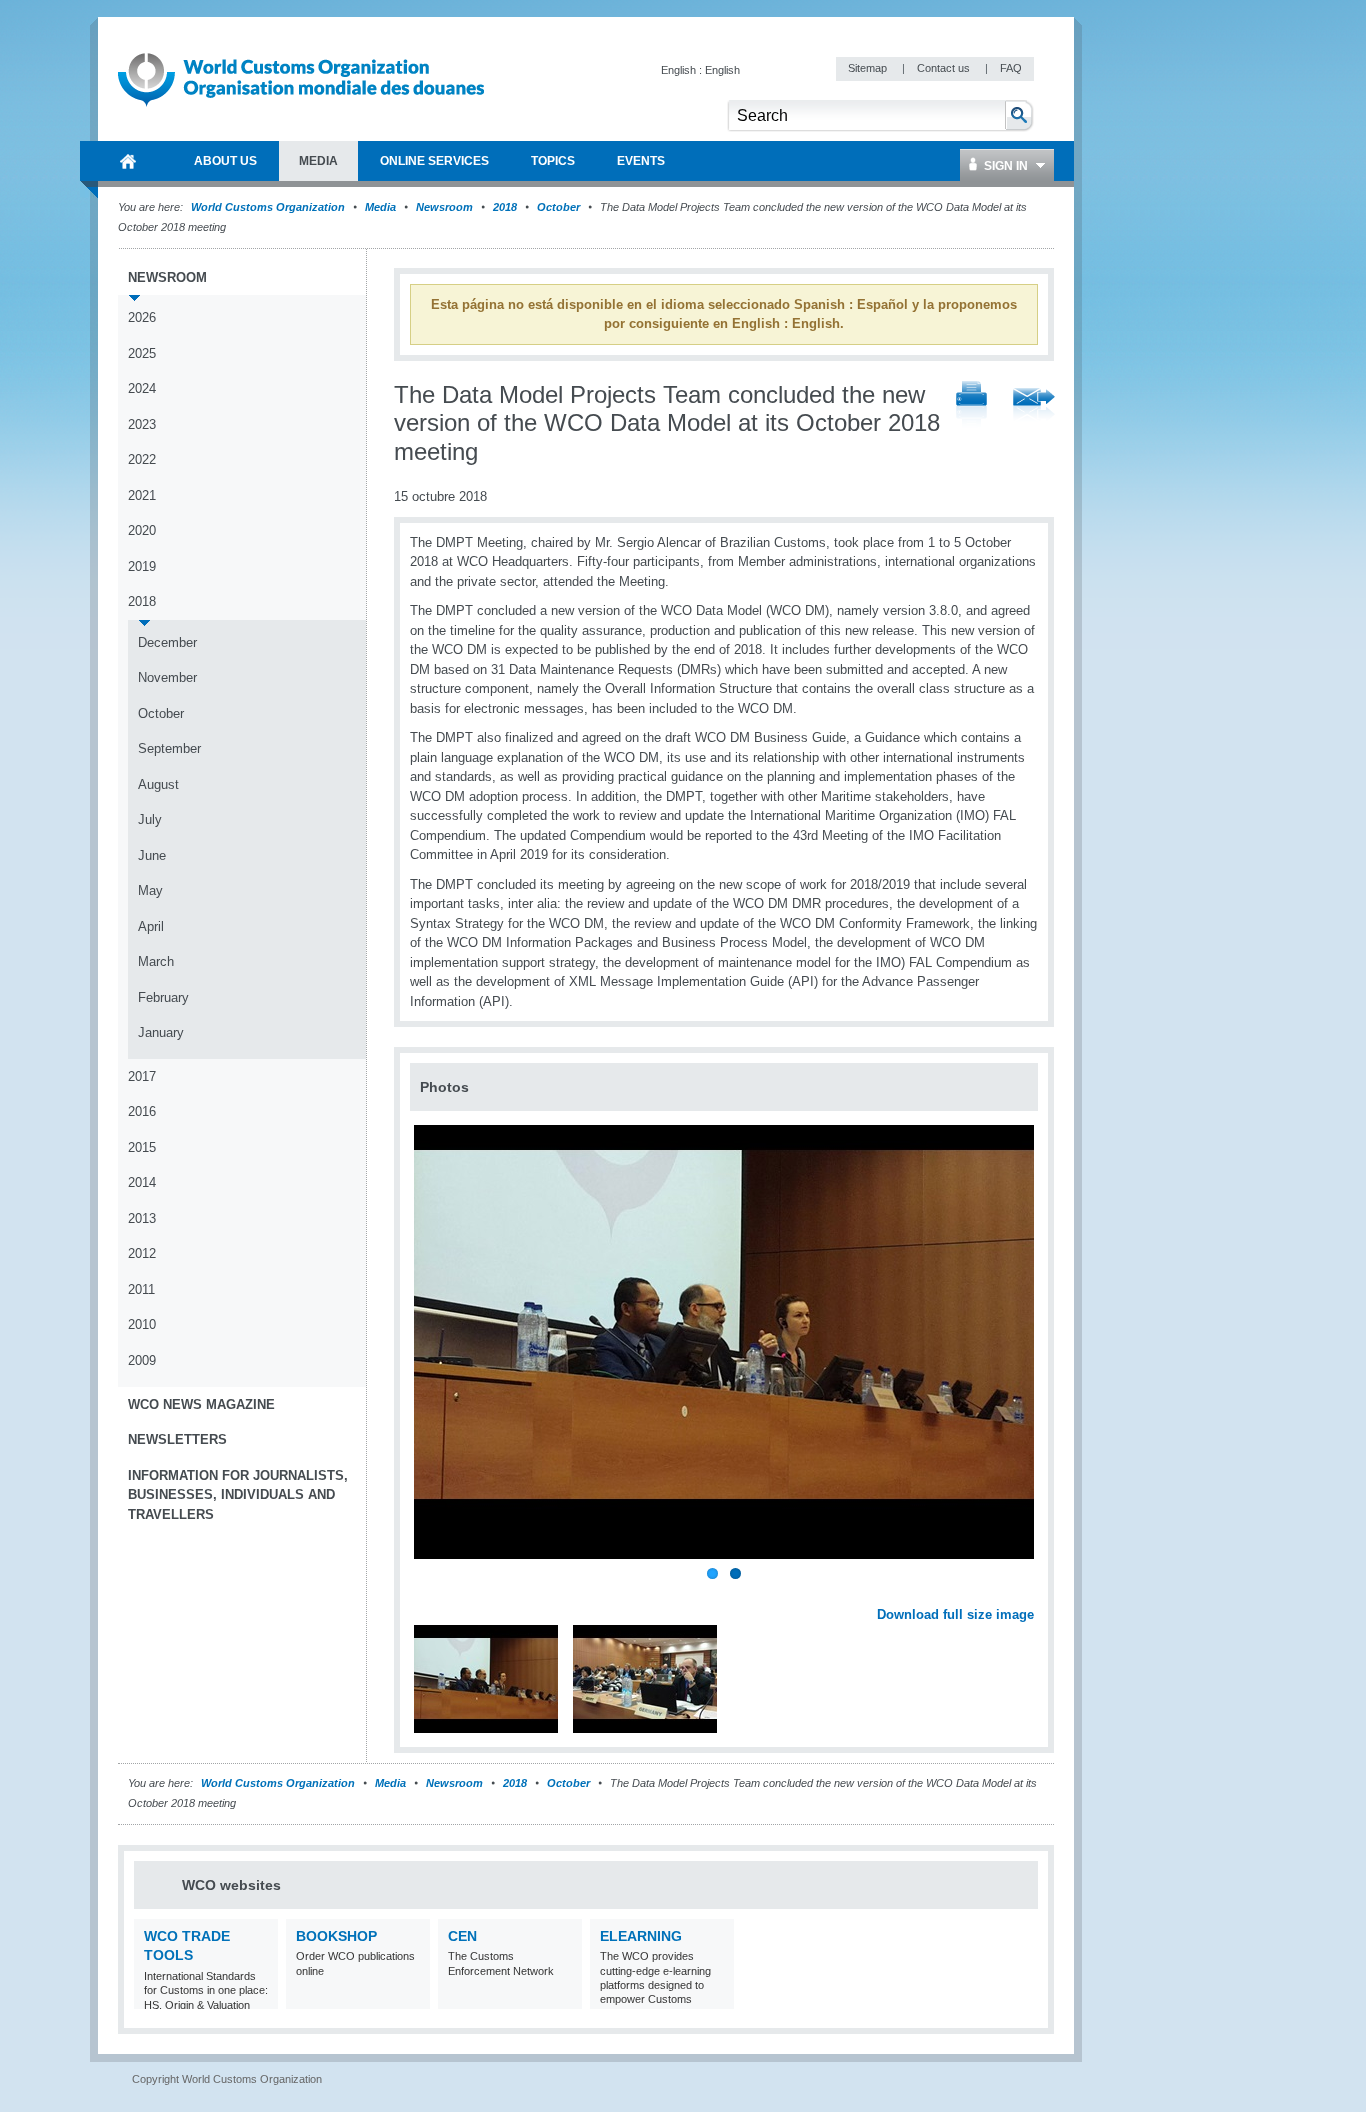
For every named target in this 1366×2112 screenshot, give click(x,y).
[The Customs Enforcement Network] (564, 1996)
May (150, 890)
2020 (142, 530)
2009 (142, 1360)
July (150, 819)
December (167, 642)
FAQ (1011, 68)
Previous (431, 1592)
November (167, 677)
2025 (142, 353)
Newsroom (444, 207)
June (152, 855)
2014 (142, 1182)
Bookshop (336, 1936)
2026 (142, 317)
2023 (142, 424)
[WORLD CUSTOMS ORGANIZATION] (128, 161)
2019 (142, 566)
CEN (462, 1936)
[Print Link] (971, 405)
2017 (142, 1076)
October (558, 207)
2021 (142, 495)
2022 (142, 459)
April (151, 926)
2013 (142, 1218)
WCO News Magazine (201, 1404)
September (169, 748)
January (161, 1032)
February (163, 997)
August (158, 784)
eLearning (641, 1936)
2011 (141, 1289)
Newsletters (177, 1439)
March (156, 961)
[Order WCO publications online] (412, 1996)
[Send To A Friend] (1034, 406)
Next (1030, 1592)
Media (380, 207)
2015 (142, 1147)
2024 (142, 388)
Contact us (945, 68)
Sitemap (869, 68)
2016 (142, 1111)
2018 (505, 207)
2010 (142, 1324)
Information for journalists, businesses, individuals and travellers (238, 1495)
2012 (142, 1253)
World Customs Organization (269, 207)
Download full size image (955, 1614)
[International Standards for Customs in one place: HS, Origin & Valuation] (260, 1996)
